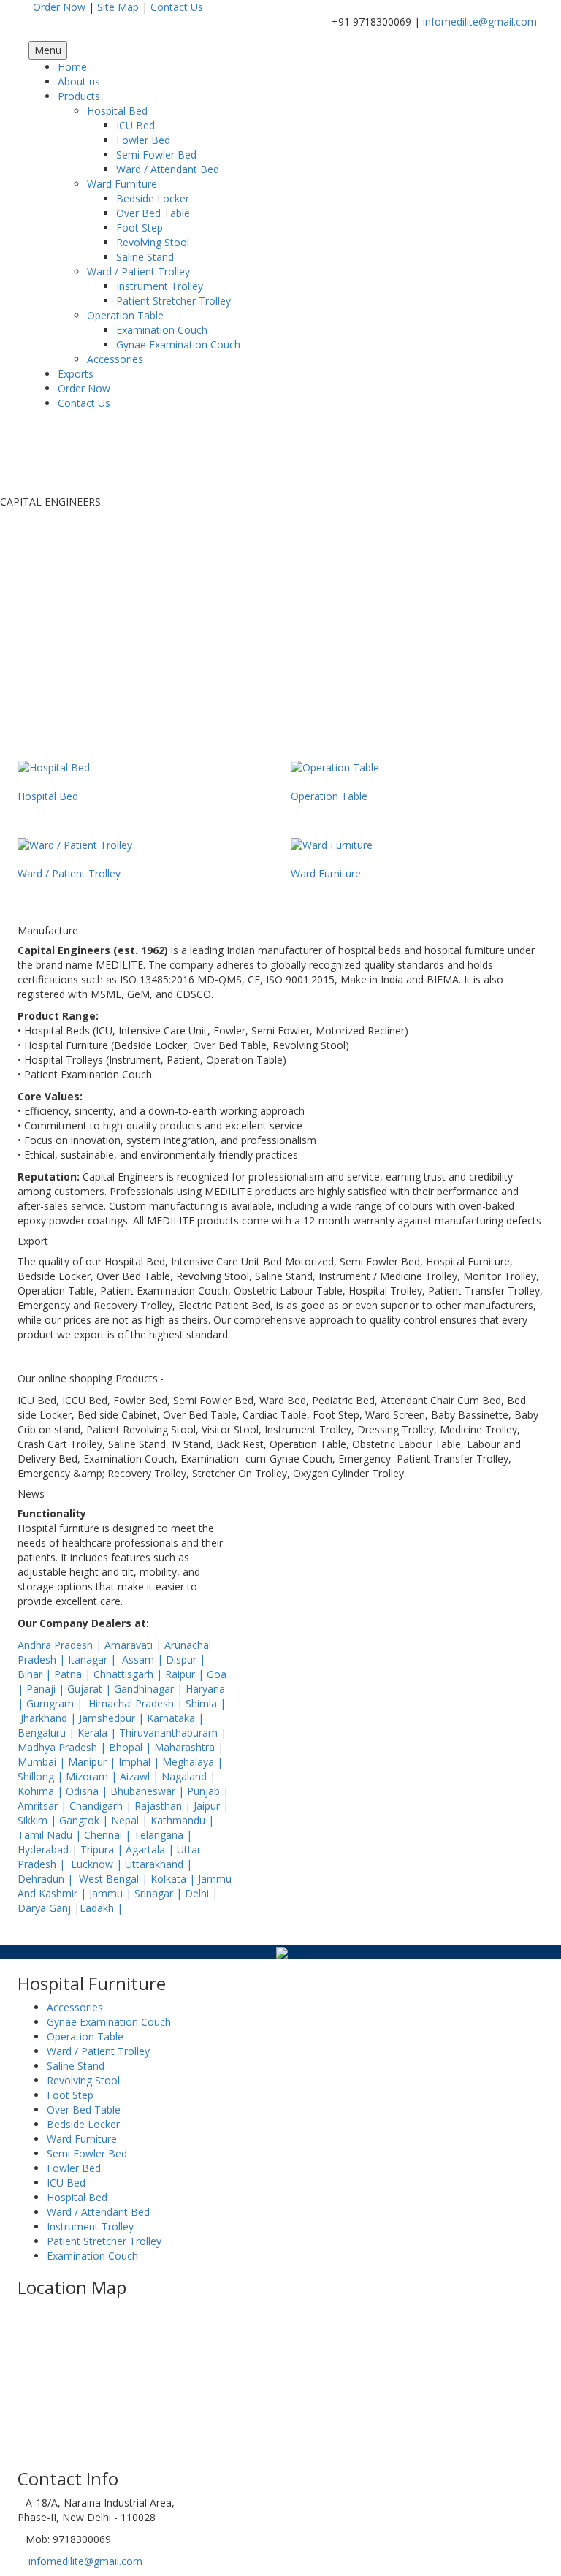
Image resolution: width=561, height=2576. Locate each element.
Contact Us (177, 7)
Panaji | (47, 1689)
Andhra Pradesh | (61, 1645)
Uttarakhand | (159, 1864)
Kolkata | (174, 1879)
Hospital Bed (117, 111)
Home (72, 67)
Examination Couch (162, 330)
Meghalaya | (192, 1762)
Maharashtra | (189, 1747)
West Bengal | (115, 1879)
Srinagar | (160, 1893)
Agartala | (151, 1849)
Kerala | (98, 1733)
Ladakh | (101, 1908)
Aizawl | (141, 1776)
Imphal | (140, 1762)
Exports (76, 374)
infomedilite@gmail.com (480, 22)
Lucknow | (98, 1864)
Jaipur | (211, 1806)
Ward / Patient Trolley (138, 271)
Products (79, 96)
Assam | (144, 1659)
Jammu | (112, 1893)
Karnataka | (175, 1718)
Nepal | (131, 1820)
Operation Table (125, 315)
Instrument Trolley (160, 286)
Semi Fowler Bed (156, 155)
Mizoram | (93, 1776)
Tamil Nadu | (51, 1835)
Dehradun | (47, 1879)
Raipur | (186, 1674)
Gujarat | (91, 1689)
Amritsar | (43, 1806)
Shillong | (42, 1776)
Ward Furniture (122, 184)
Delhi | (201, 1893)
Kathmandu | (182, 1820)
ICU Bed (136, 125)
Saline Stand (145, 257)
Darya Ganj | (49, 1908)
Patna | (74, 1674)
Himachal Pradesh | (137, 1703)
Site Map (118, 7)
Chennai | (109, 1835)
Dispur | (186, 1659)
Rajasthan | (164, 1806)
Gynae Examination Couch (178, 344)
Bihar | (36, 1674)
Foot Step (140, 228)
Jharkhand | (50, 1718)
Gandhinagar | (150, 1689)
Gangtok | (85, 1820)
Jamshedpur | (113, 1718)
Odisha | (88, 1791)
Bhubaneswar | (149, 1791)
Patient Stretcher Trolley (173, 301)
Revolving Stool (153, 242)
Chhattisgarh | (129, 1674)
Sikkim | (38, 1820)
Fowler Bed (143, 140)
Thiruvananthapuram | (173, 1733)
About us (79, 81)
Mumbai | (43, 1762)
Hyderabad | (49, 1849)
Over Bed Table (153, 213)
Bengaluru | (47, 1733)
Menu (48, 50)
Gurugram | (56, 1703)
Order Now (59, 7)
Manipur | (93, 1762)
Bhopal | (131, 1747)
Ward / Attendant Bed (168, 169)
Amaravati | (134, 1645)
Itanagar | (93, 1659)
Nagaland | (188, 1776)
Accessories (115, 359)
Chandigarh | (102, 1806)
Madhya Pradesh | (63, 1747)
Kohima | (42, 1791)
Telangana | (163, 1835)
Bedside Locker (153, 198)
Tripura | (103, 1849)
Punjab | (208, 1791)
